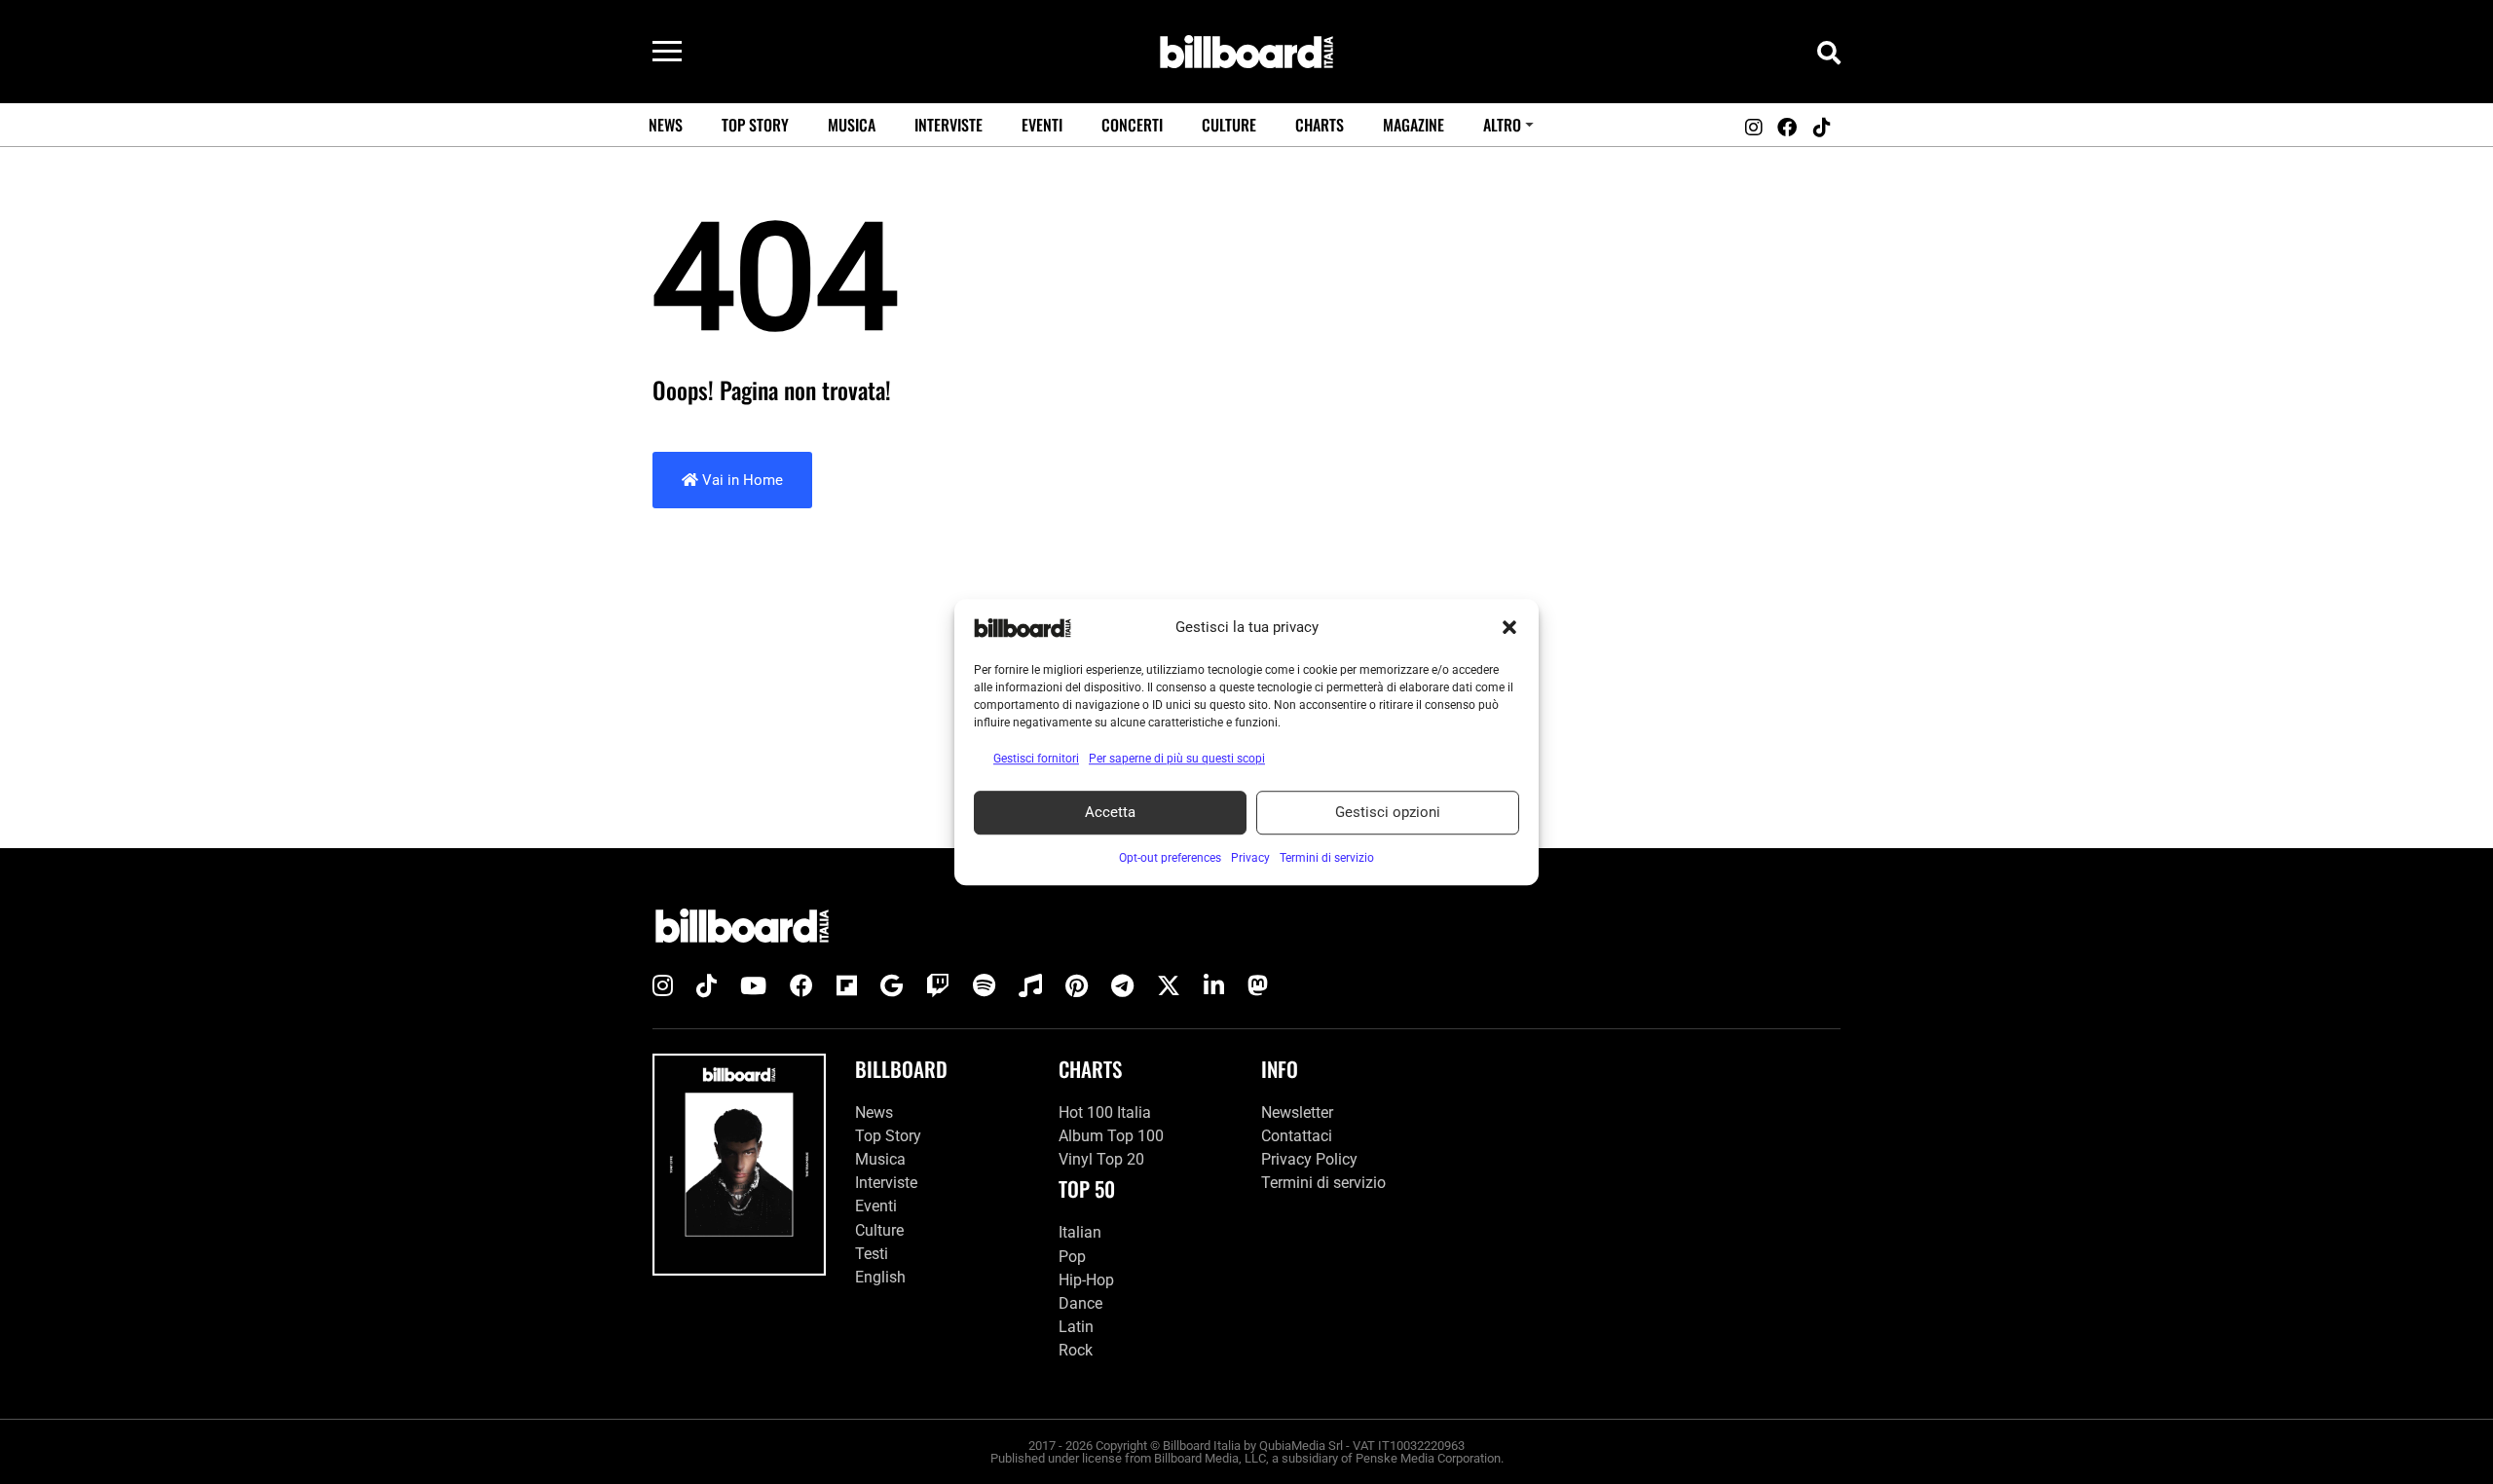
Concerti (1132, 125)
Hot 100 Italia (1105, 1113)
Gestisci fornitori (1036, 759)
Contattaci (1297, 1136)
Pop (1072, 1257)
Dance (1080, 1303)
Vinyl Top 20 (1101, 1159)
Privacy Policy (1309, 1159)
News (666, 125)
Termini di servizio (1323, 1183)
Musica (852, 125)
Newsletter (1297, 1113)
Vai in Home (741, 480)
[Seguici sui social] (1753, 128)
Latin (1076, 1327)
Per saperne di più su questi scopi (1177, 759)
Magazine (1414, 125)
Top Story (755, 125)
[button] (1509, 628)
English (880, 1277)
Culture (1229, 125)
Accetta (1110, 812)
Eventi (1042, 125)
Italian (1080, 1232)
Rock (1076, 1350)
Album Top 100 (1111, 1136)
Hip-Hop (1086, 1280)
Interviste (949, 125)
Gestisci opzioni (1388, 812)
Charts (1320, 125)
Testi (872, 1254)
